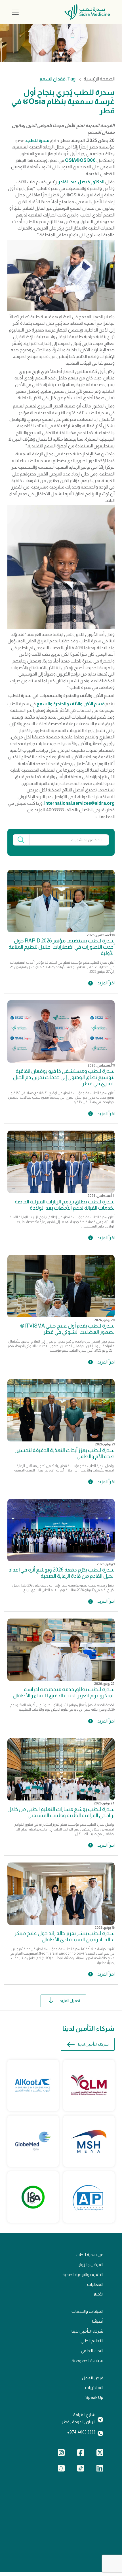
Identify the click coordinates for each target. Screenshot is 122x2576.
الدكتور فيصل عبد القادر (81, 182)
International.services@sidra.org (79, 803)
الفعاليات (95, 2284)
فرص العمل (93, 2378)
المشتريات (94, 2388)
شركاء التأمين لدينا (93, 2044)
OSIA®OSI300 (80, 160)
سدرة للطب (38, 140)
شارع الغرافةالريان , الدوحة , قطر (78, 2418)
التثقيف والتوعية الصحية (83, 2275)
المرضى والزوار (91, 2265)
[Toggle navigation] (15, 12)
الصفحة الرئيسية (99, 79)
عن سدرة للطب (90, 2255)
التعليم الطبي (92, 2341)
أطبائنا (98, 2321)
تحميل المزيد (70, 2001)
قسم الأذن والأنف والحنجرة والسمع (71, 704)
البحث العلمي (92, 2351)
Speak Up (94, 2397)
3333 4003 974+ (81, 2432)
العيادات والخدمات (87, 2311)
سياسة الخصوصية (87, 2361)
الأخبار (98, 2294)
